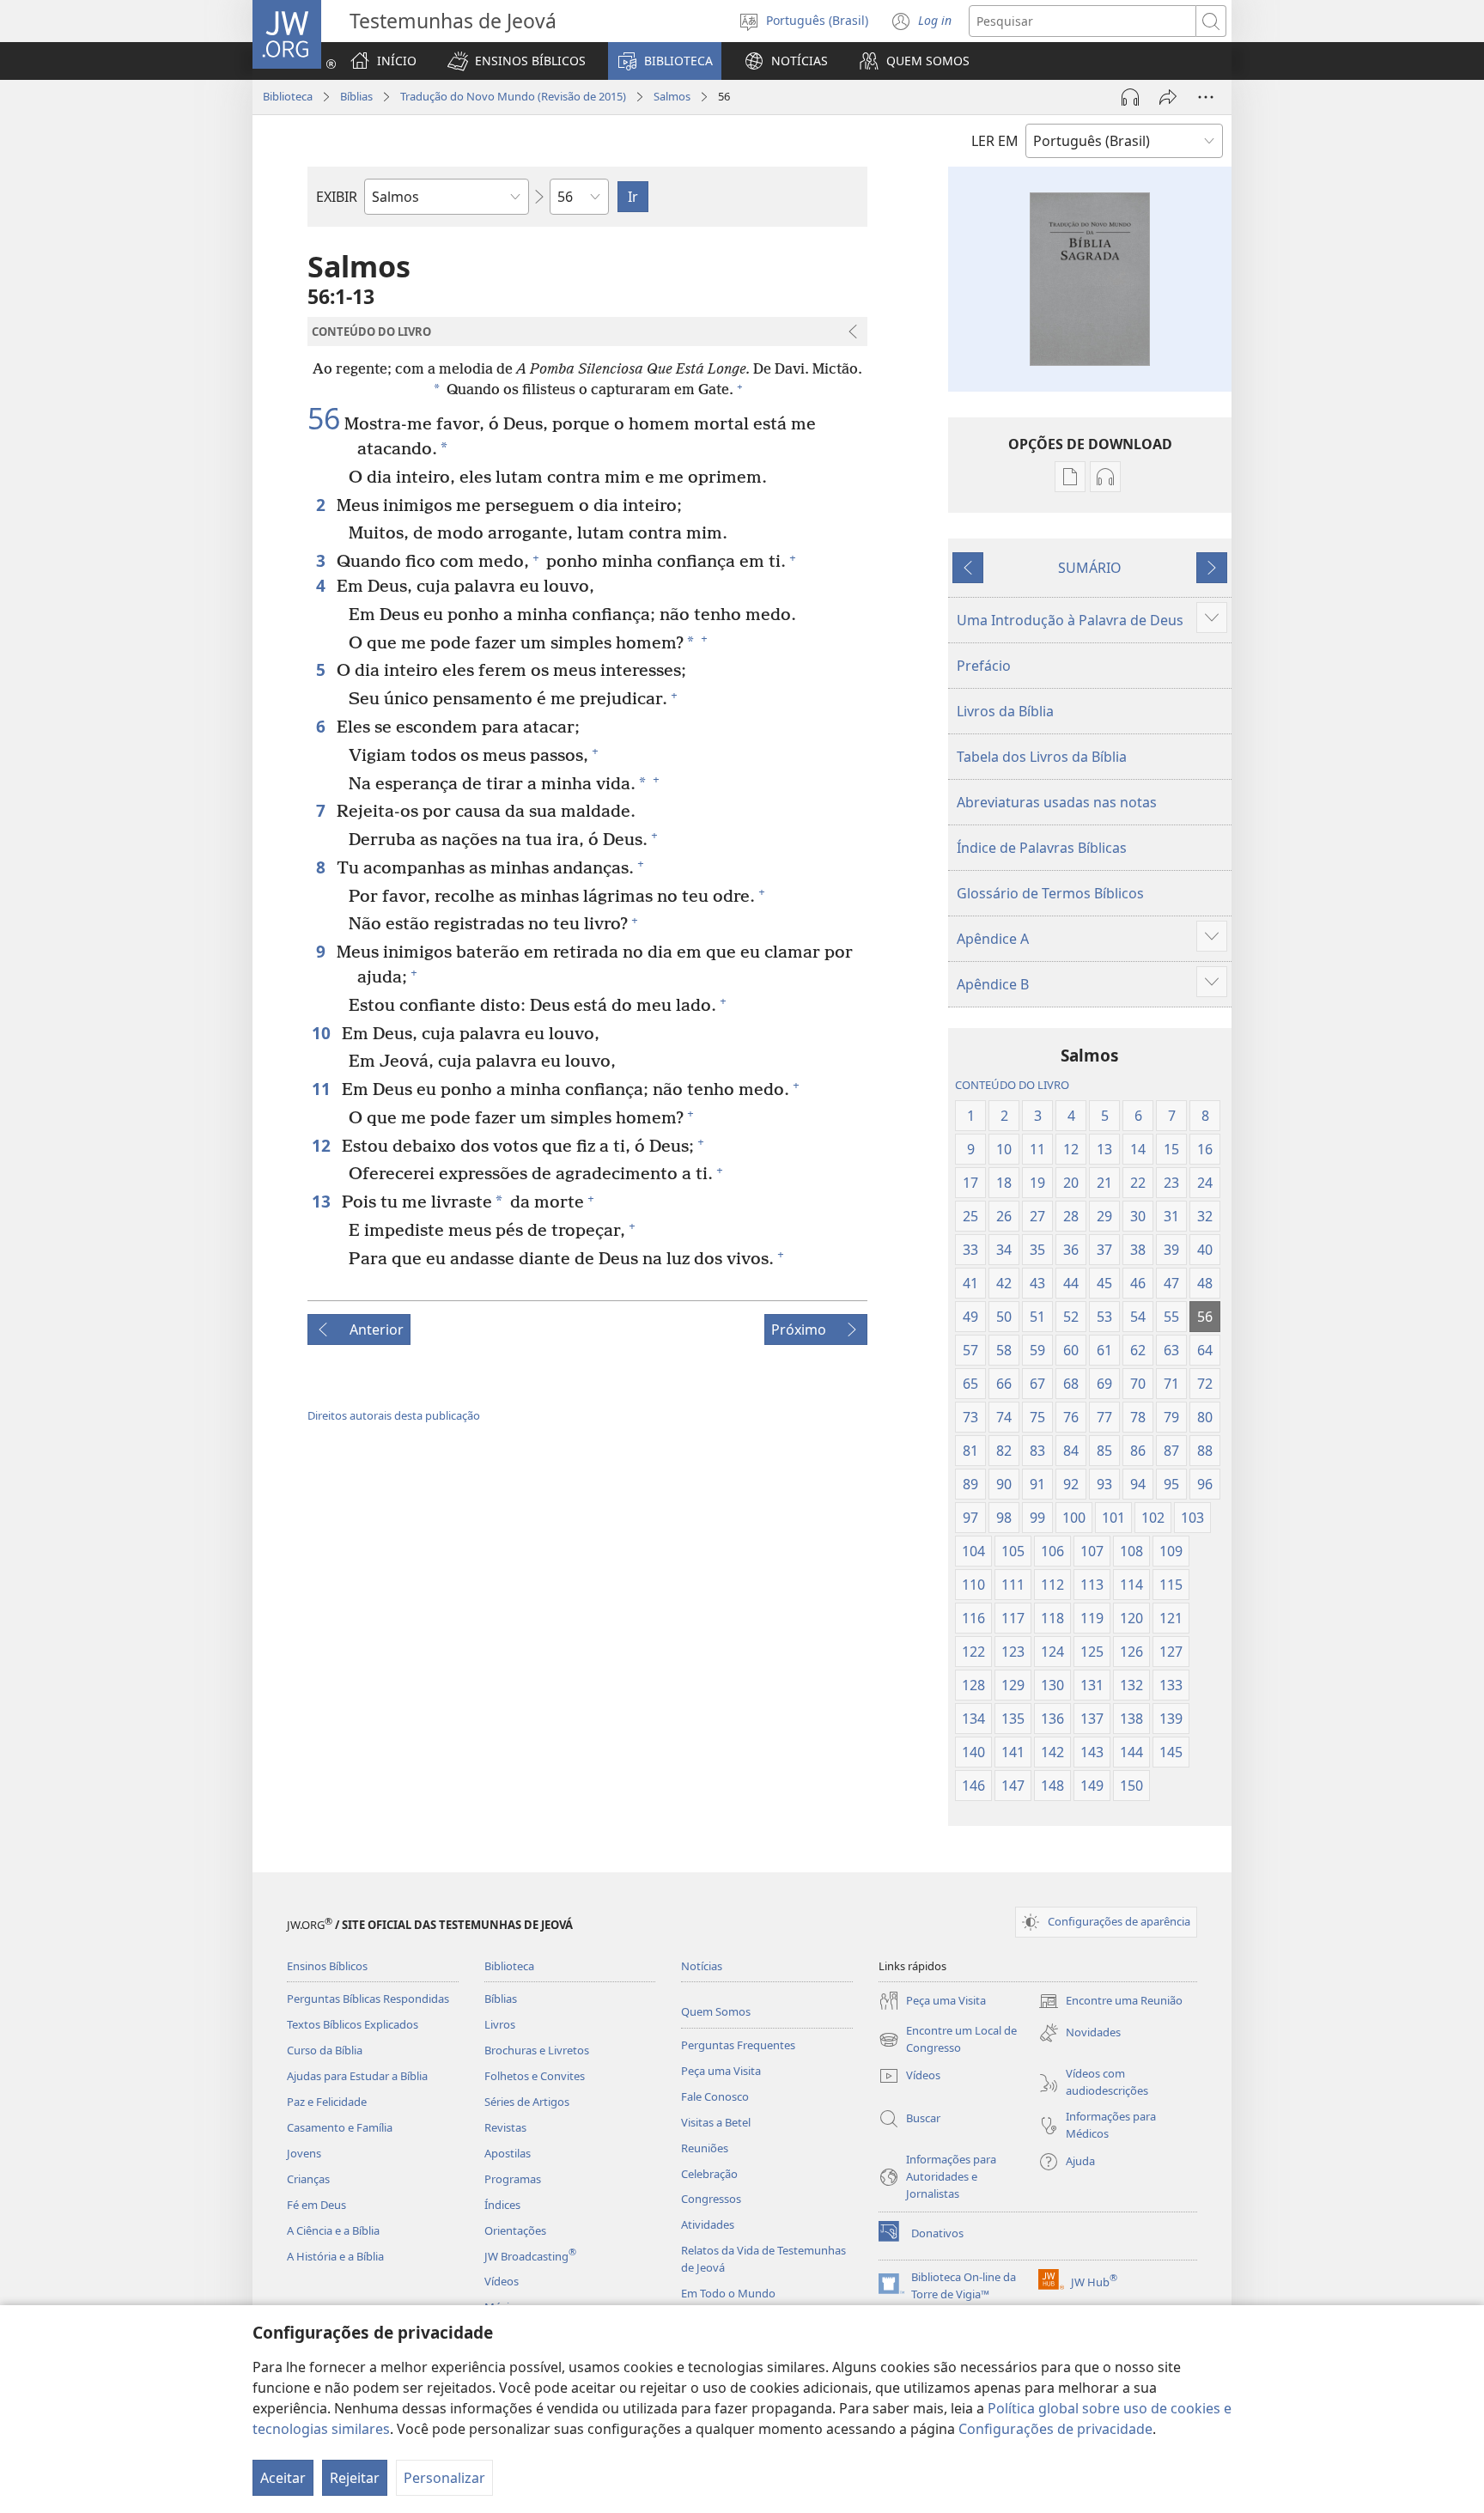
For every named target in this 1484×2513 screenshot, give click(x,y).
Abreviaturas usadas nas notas (1057, 802)
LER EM (995, 141)
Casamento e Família (340, 2127)
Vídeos (502, 2281)
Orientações (515, 2230)
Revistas (505, 2127)
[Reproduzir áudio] (1130, 97)
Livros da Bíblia (1005, 711)
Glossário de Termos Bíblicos (1050, 893)
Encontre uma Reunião (1110, 2002)
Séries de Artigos (527, 2102)
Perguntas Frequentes (738, 2045)
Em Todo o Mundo (728, 2293)
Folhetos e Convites (535, 2076)
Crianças (308, 2179)
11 (322, 1089)
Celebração (709, 2174)
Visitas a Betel (716, 2122)
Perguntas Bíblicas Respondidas (368, 1999)
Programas (513, 2179)
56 (324, 419)
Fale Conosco (715, 2096)
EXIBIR (337, 197)
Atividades (708, 2224)
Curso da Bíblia (325, 2050)
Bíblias (356, 96)
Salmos (672, 96)
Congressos (711, 2199)
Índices (502, 2205)
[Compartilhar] (1168, 97)
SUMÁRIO (1090, 568)
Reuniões (705, 2148)
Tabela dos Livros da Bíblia (1042, 757)
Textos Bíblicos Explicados (353, 2024)
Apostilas (508, 2153)
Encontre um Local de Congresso (948, 2040)
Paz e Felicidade (327, 2102)
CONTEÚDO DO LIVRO (1012, 1085)
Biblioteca (288, 96)
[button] (517, 61)
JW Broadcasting (530, 2256)
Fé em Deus (316, 2205)
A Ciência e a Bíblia (333, 2230)
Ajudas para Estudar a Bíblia (357, 2076)
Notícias (702, 1966)
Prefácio (984, 666)
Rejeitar (355, 2478)
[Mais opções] (1206, 97)
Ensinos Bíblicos (327, 1966)
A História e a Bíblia (335, 2256)
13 (322, 1201)
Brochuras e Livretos (537, 2050)
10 (322, 1033)
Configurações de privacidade (1055, 2429)
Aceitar (283, 2478)
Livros (500, 2024)
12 (322, 1145)
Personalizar (444, 2478)
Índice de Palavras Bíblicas (1042, 848)
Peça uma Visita (721, 2071)
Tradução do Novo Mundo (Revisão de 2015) (513, 96)
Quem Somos (716, 2011)
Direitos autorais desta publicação (394, 1415)
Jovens (304, 2153)
